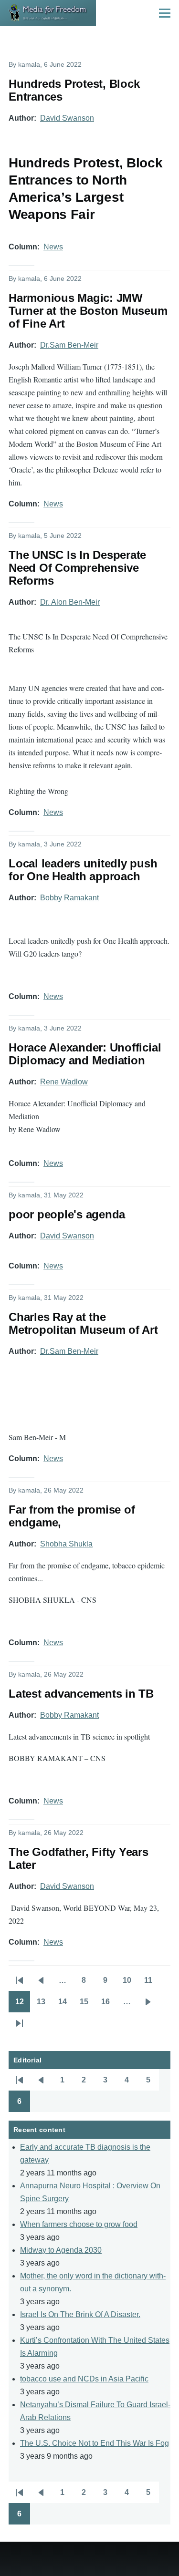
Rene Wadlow (64, 1082)
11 (152, 1983)
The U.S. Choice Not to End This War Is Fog (95, 2443)
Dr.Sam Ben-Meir (69, 345)
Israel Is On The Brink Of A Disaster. (80, 2314)
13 (44, 2005)
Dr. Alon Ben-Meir (70, 602)
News (53, 247)
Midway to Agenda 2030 (61, 2250)
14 (66, 2005)
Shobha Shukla (66, 1544)
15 (87, 2005)
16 (109, 2005)
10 (130, 1983)
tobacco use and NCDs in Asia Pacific (84, 2379)
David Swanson (67, 118)
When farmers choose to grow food (79, 2224)
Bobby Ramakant (69, 898)
